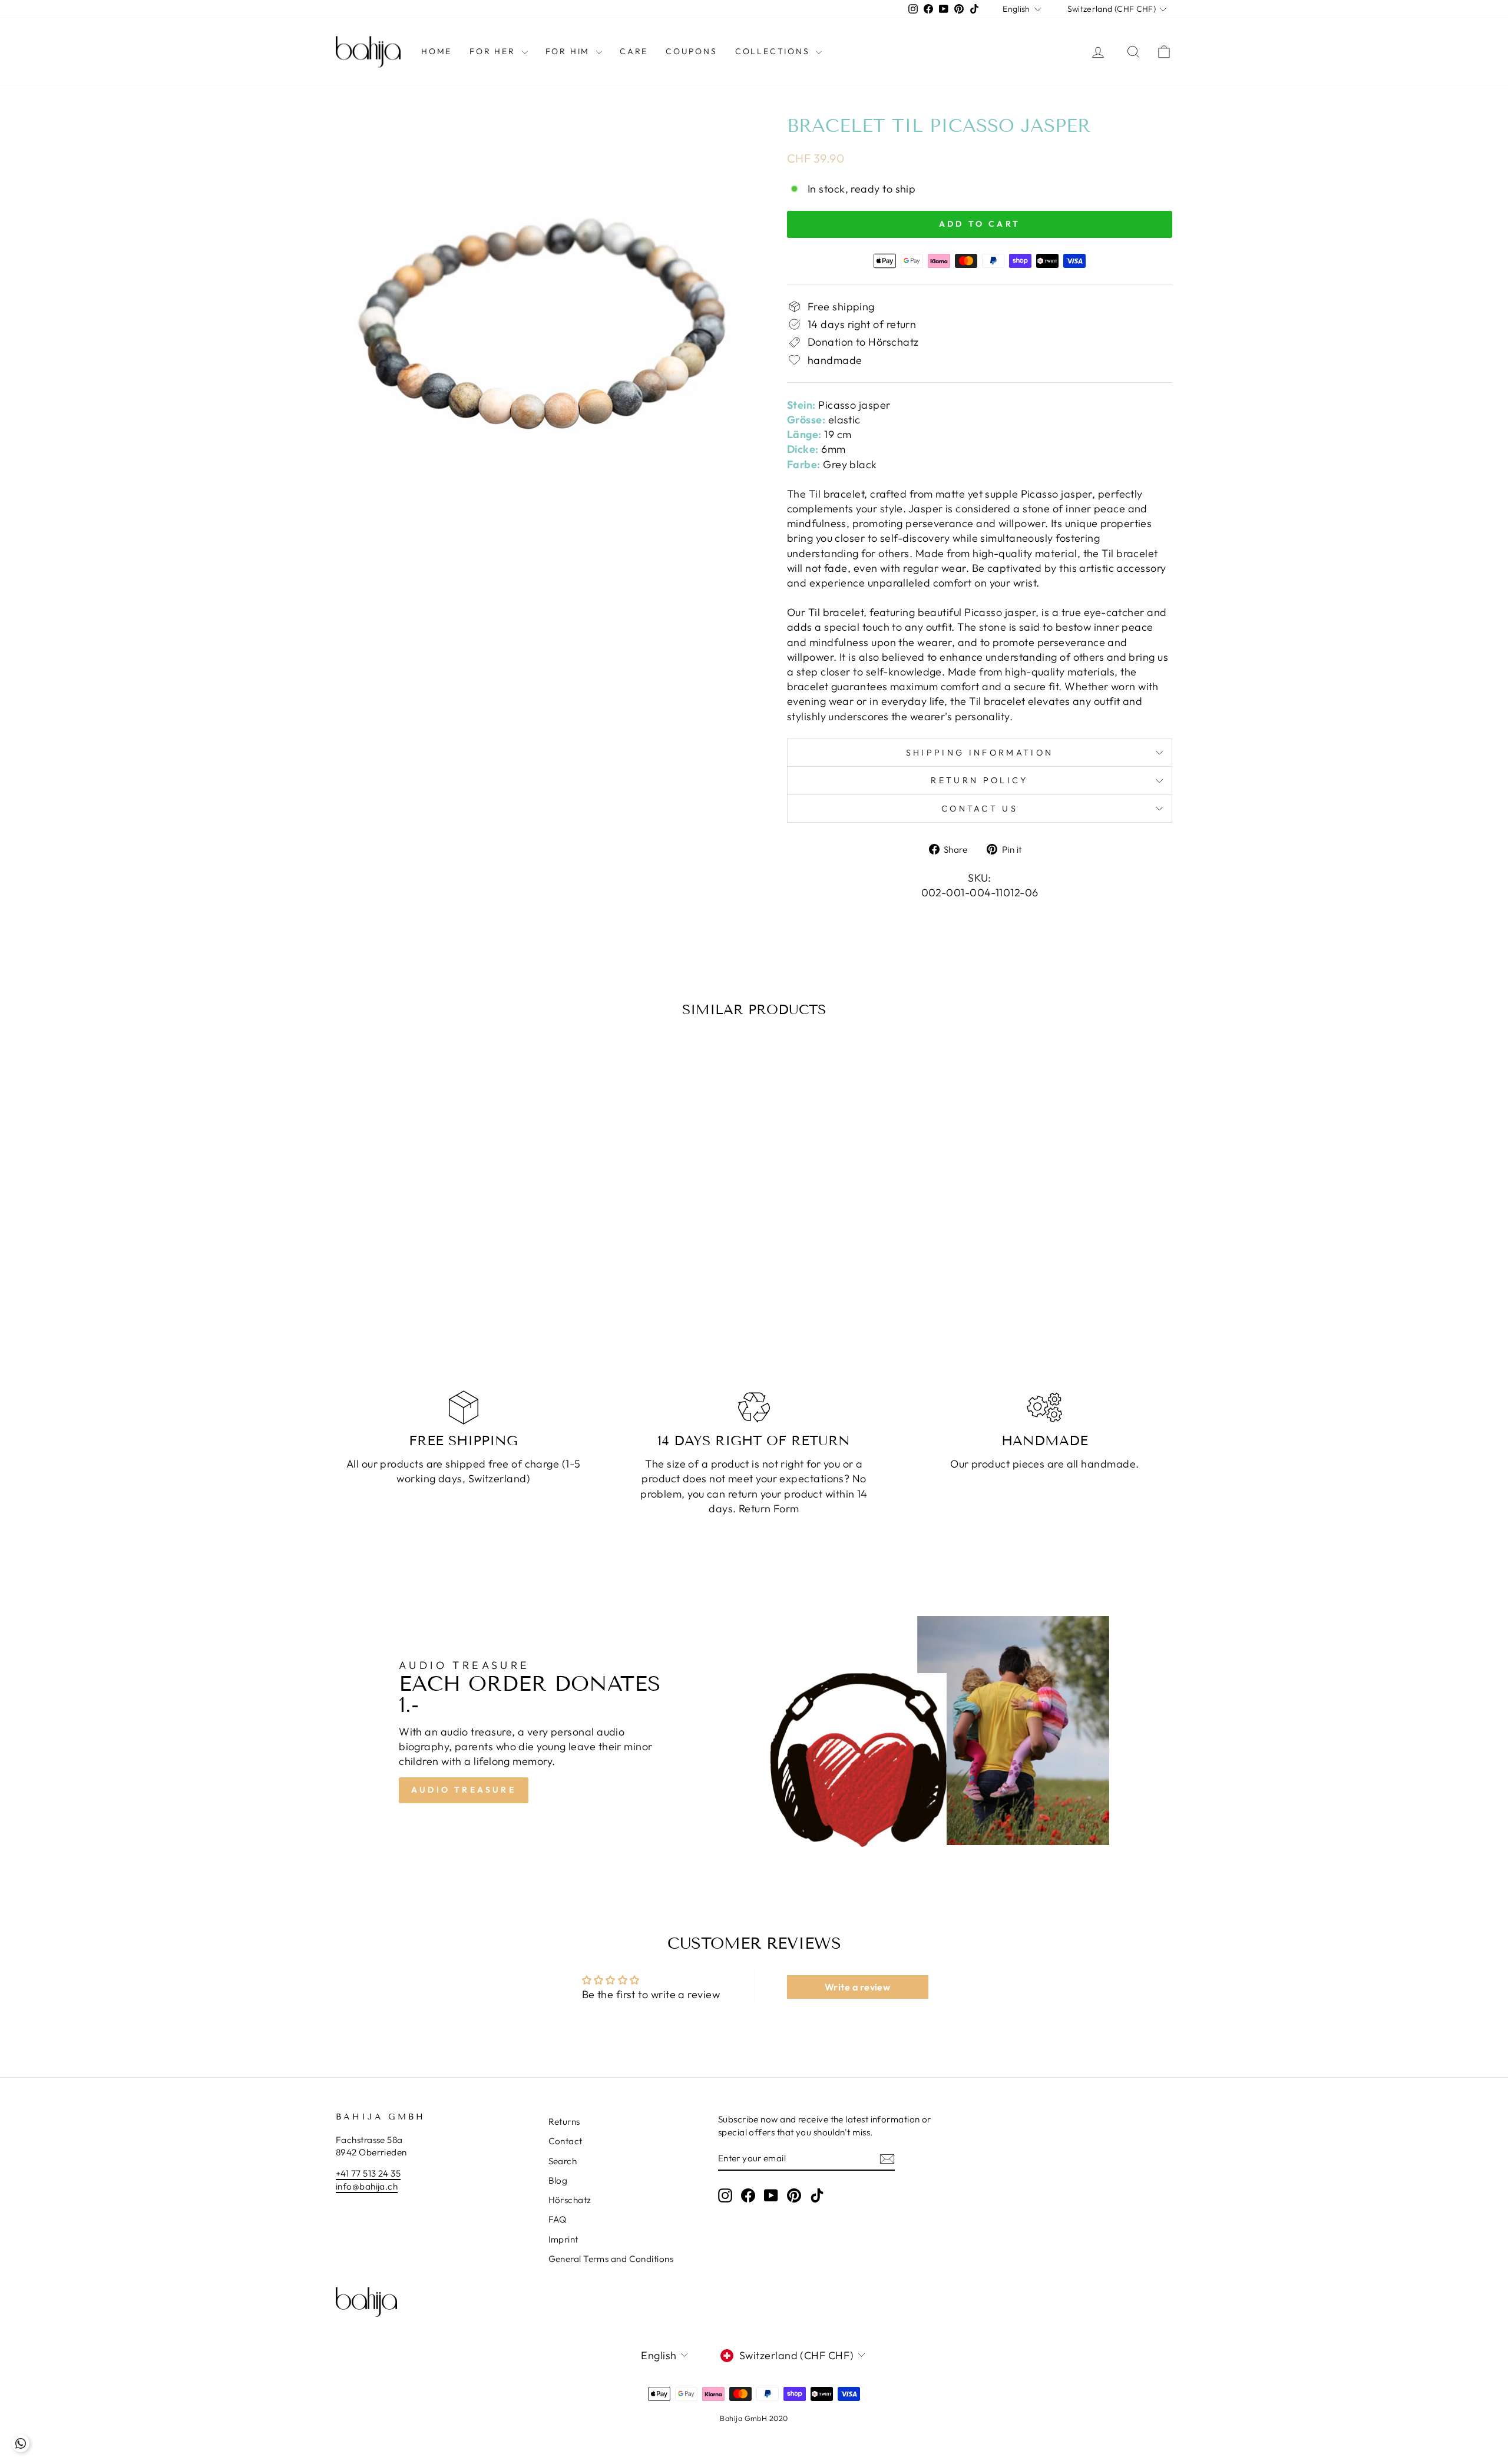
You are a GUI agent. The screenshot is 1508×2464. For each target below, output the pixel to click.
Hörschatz (570, 2200)
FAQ (558, 2219)
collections (774, 51)
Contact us (980, 809)
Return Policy (979, 780)
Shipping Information (980, 753)
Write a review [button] (857, 1987)
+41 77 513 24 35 (368, 2173)
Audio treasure (464, 1790)
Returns (564, 2122)
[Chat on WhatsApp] (21, 2443)
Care (634, 51)
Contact (565, 2141)
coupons (692, 51)
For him (569, 51)
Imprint (563, 2239)
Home (436, 51)
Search (563, 2161)
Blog (558, 2180)
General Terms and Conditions (611, 2259)
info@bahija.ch (367, 2186)
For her (494, 51)
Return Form (769, 1508)
